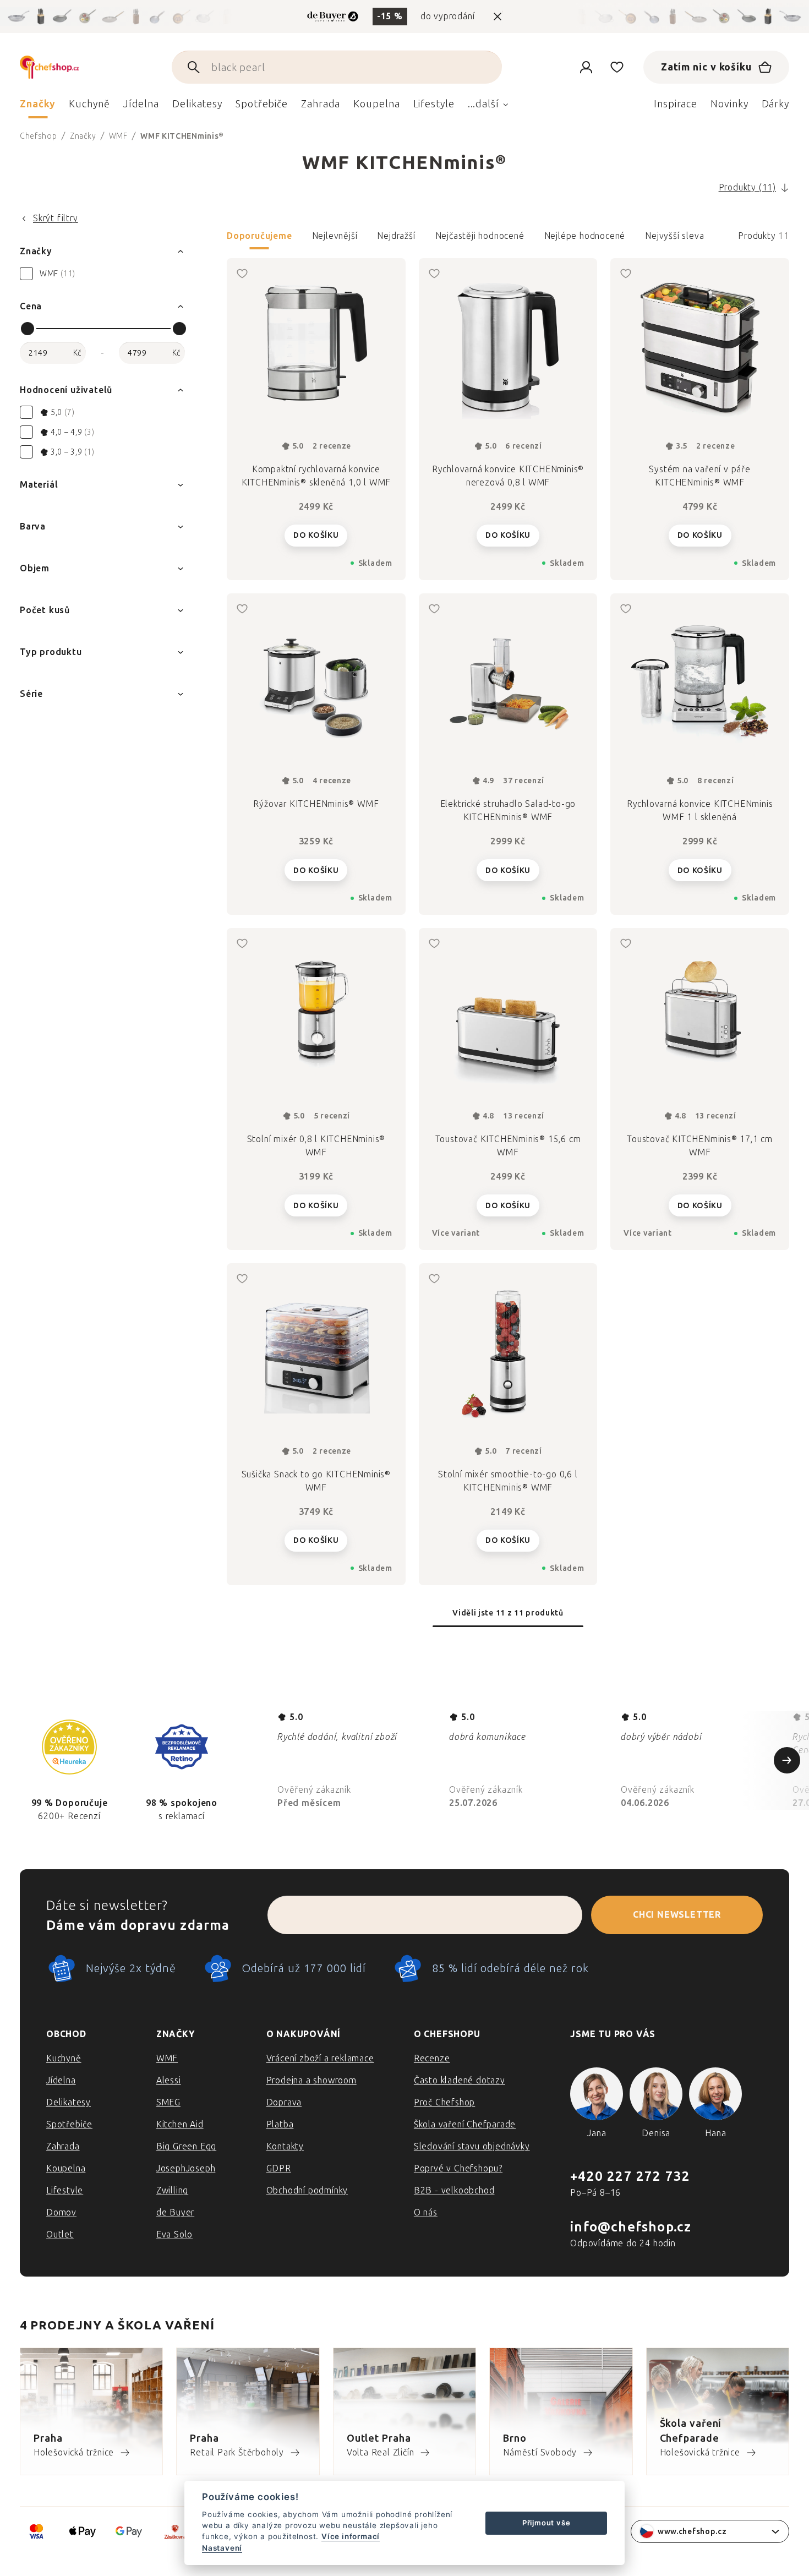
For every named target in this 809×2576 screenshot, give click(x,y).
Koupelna (66, 2168)
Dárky (776, 104)
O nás (426, 2212)
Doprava (284, 2102)
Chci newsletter (677, 1915)
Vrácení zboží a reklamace (320, 2058)
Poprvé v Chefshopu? (458, 2168)
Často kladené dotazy (460, 2080)
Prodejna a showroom (311, 2080)
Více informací (351, 2536)
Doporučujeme (259, 236)
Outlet (60, 2234)
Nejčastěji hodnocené (480, 236)
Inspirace (676, 104)
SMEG (168, 2102)
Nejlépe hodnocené (585, 236)
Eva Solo (174, 2234)
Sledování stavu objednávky (472, 2146)
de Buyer (175, 2212)
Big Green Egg (186, 2146)
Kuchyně (64, 2058)
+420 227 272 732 (630, 2176)
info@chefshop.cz (631, 2227)
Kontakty (285, 2146)
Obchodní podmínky (307, 2190)
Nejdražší (396, 236)
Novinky (729, 104)
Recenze (432, 2058)
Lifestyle (65, 2190)
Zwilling (172, 2190)
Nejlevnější (335, 236)
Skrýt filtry (56, 218)
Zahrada (63, 2146)
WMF (167, 2058)
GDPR (279, 2168)
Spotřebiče (69, 2124)
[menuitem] (38, 107)
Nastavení (222, 2548)
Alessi (169, 2080)
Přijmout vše (546, 2523)
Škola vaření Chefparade (465, 2124)
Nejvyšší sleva (674, 236)
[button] (508, 239)
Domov (61, 2212)
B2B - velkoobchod (454, 2190)
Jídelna (61, 2080)
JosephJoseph (186, 2168)
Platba (280, 2124)
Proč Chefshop (444, 2102)
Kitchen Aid (180, 2124)
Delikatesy (69, 2102)
